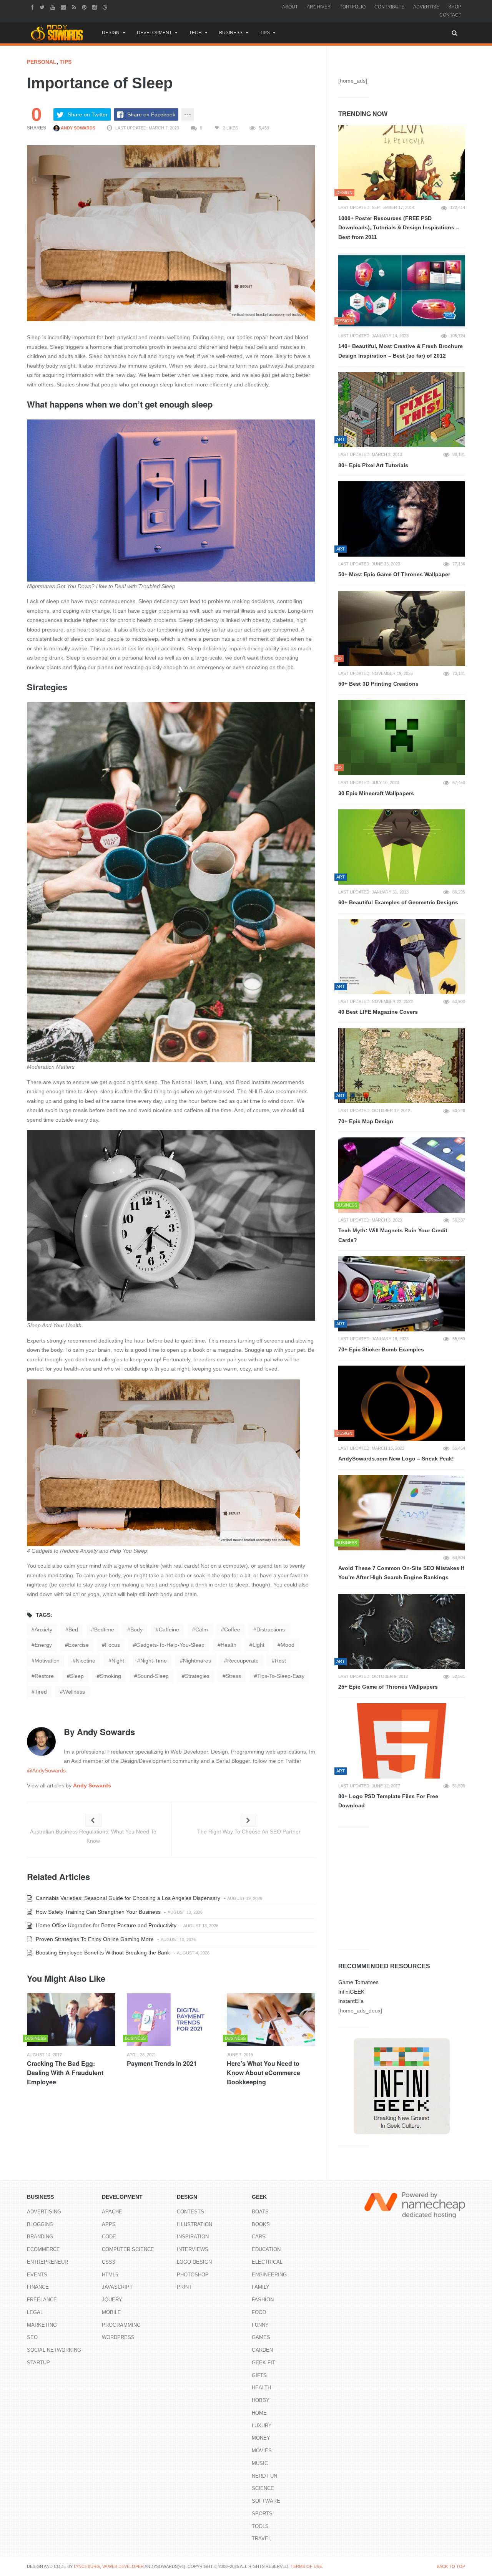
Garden (262, 2350)
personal (42, 62)
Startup (38, 2363)
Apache (112, 2212)
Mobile (111, 2312)
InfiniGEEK (351, 1992)
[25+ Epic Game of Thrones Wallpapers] (402, 1631)
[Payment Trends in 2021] (171, 2020)
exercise (78, 1645)
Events (37, 2275)
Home (259, 2413)
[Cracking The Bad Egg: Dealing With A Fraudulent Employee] (71, 2020)
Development (154, 33)
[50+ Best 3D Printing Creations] (402, 628)
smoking (111, 1676)
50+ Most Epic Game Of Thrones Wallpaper (394, 574)
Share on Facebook (151, 114)
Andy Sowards (77, 128)
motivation (47, 1661)
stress (233, 1676)
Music (260, 2463)
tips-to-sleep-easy (281, 1676)
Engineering (269, 2275)
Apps (109, 2224)
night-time (154, 1661)
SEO (32, 2337)
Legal (35, 2312)
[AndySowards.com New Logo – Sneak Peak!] (402, 1403)
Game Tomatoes (358, 1982)
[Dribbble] (106, 7)
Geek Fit (263, 2363)
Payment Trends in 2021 (162, 2063)
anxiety (43, 1629)
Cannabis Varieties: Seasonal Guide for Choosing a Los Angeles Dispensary (127, 1898)
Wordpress (118, 2337)
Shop (455, 7)
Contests (190, 2212)
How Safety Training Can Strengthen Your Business (97, 1912)
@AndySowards (46, 1770)
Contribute (389, 7)
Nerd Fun (264, 2476)
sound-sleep (153, 1676)
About (290, 7)
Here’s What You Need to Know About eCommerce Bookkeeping (263, 2073)
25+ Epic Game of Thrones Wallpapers (388, 1687)
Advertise (426, 7)
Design (111, 33)
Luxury (262, 2426)
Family (261, 2287)
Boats (260, 2212)
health (229, 1645)
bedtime (104, 1629)
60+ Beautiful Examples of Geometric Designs (398, 902)
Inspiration (193, 2237)
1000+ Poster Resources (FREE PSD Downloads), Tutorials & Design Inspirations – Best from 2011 (399, 228)
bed (73, 1629)
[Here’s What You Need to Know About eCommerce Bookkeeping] (271, 2020)
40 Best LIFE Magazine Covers (378, 1012)
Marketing (42, 2325)
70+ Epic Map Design (366, 1121)
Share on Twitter (88, 114)
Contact (450, 15)
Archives (319, 7)
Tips (265, 33)
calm (202, 1629)
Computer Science (128, 2249)
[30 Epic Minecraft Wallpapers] (402, 738)
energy (43, 1645)
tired (41, 1692)
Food (259, 2312)
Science (263, 2488)
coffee (232, 1629)
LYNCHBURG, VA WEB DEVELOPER (109, 2566)
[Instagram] (96, 7)
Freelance (42, 2300)
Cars (259, 2237)
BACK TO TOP (451, 2566)
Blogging (40, 2224)
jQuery (112, 2300)
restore (44, 1676)
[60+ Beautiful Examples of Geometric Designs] (402, 847)
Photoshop (193, 2275)
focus (112, 1645)
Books (261, 2224)
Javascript (117, 2287)
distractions (271, 1629)
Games (261, 2337)
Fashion (263, 2300)
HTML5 (110, 2275)
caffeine (169, 1629)
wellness (74, 1692)
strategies (197, 1676)
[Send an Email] (64, 7)
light (258, 1645)
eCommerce (43, 2249)
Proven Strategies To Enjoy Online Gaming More (94, 1939)
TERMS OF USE (306, 2566)
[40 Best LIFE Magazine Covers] (402, 956)
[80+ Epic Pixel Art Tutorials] (402, 409)
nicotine (86, 1661)
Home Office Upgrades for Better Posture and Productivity (105, 1925)
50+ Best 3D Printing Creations (378, 684)
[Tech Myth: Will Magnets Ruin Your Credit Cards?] (402, 1175)
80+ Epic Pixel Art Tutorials (373, 465)
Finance (38, 2287)
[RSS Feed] (75, 7)
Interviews (193, 2249)
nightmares (197, 1661)
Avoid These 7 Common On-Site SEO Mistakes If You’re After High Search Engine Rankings (401, 1573)
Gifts (259, 2375)
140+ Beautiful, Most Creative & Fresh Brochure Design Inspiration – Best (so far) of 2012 (401, 351)
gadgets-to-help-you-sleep (170, 1645)
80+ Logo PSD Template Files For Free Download (388, 1801)
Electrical (267, 2262)
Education (266, 2249)
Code (109, 2237)
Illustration (194, 2224)
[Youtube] (54, 7)
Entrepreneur (47, 2262)
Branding (40, 2237)
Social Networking (54, 2350)
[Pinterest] (85, 7)
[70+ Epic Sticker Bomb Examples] (402, 1294)
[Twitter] (43, 7)
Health (261, 2388)
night (118, 1661)
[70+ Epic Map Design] (402, 1066)
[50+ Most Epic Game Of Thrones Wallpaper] (402, 519)
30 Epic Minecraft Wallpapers (376, 793)
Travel (261, 2539)
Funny (260, 2325)
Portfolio (352, 7)
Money (261, 2438)
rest (280, 1661)
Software (266, 2501)
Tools (260, 2526)
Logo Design (194, 2262)
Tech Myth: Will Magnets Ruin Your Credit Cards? (393, 1235)
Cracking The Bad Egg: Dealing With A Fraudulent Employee (65, 2073)
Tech (195, 33)
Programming (121, 2325)
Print (184, 2287)
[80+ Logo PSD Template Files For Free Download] (402, 1741)
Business (231, 33)
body (136, 1629)
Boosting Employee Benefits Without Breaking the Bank (102, 1953)
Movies (262, 2451)
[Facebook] (33, 7)
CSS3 (108, 2262)
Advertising (44, 2212)
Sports (262, 2514)
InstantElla (351, 2001)
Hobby (261, 2400)
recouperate (243, 1661)
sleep (77, 1676)
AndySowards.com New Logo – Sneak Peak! (396, 1459)
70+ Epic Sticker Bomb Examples (381, 1349)
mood (288, 1645)
